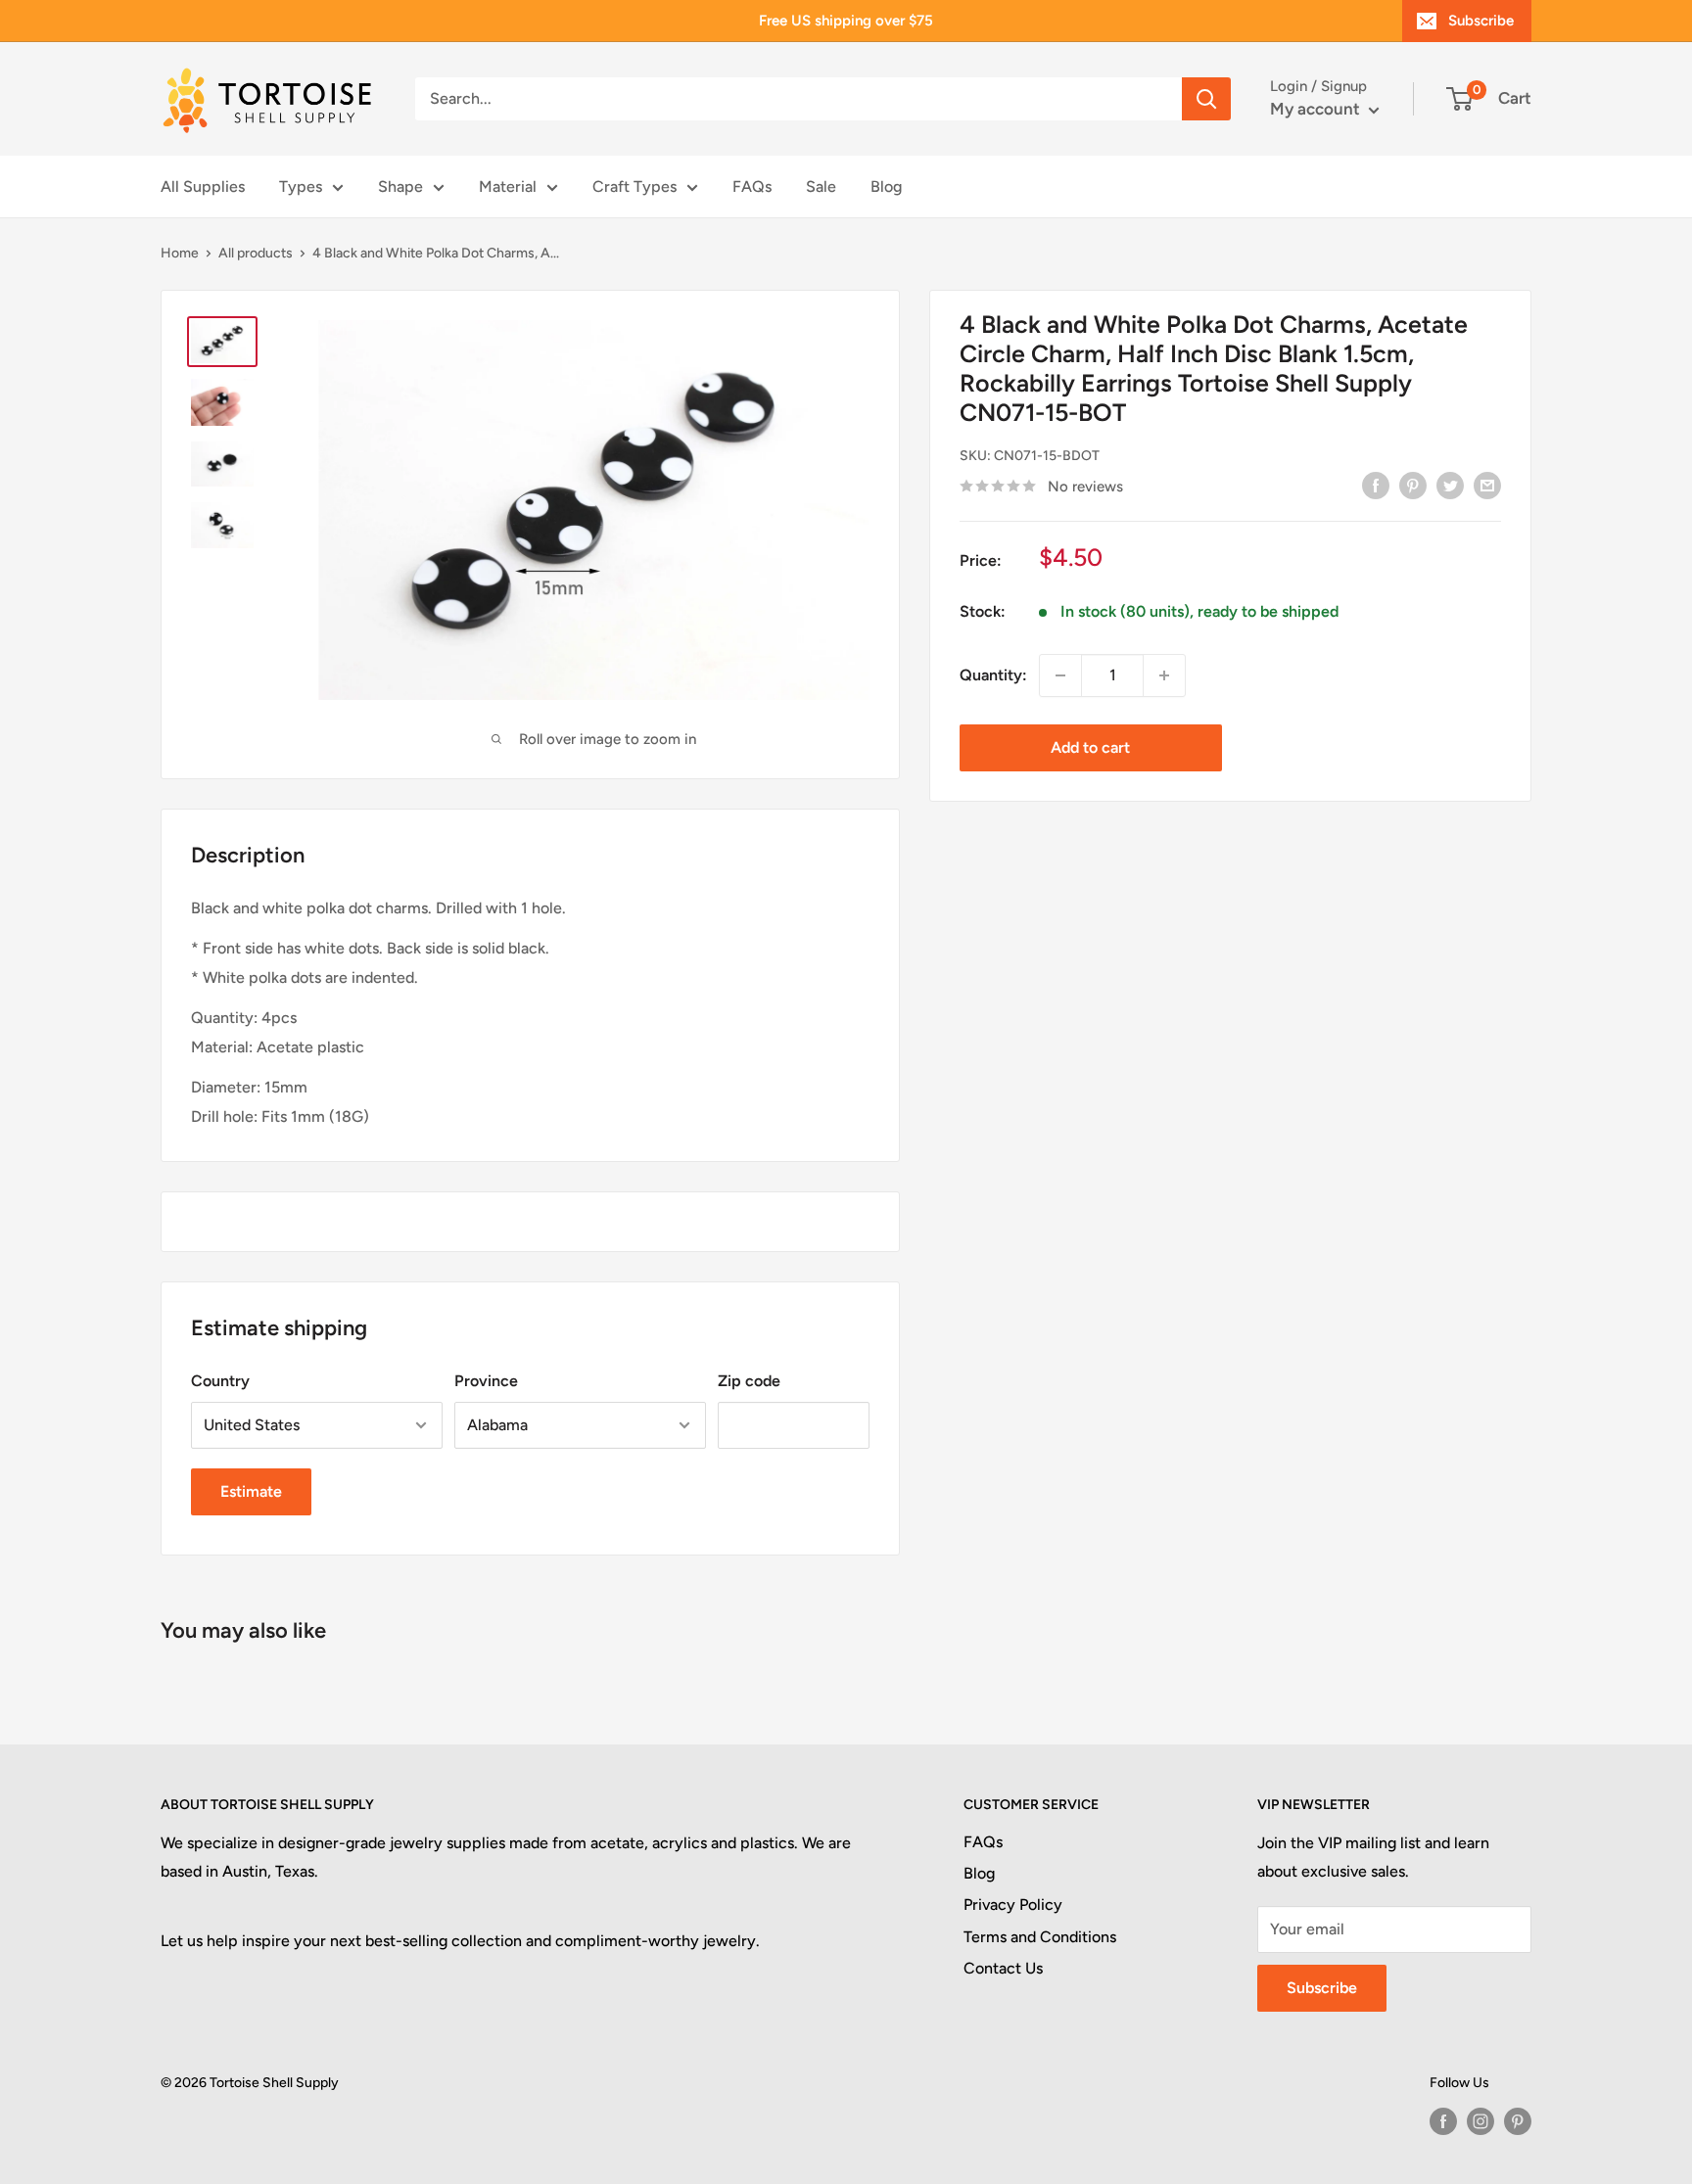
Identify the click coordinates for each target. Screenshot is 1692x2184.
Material (508, 186)
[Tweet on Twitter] (1450, 485)
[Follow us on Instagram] (1480, 2121)
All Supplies (203, 186)
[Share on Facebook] (1376, 485)
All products (256, 253)
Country (220, 1381)
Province (486, 1381)
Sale (821, 186)
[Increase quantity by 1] (1164, 675)
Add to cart (1090, 747)
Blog (886, 186)
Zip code (749, 1381)
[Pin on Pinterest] (1413, 485)
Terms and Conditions (1040, 1937)
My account (1317, 109)
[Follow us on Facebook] (1443, 2121)
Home (180, 253)
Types (301, 186)
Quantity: (993, 675)
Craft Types (634, 186)
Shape (400, 186)
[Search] (1206, 99)
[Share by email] (1487, 485)
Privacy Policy (1013, 1905)
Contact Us (1003, 1968)
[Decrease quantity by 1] (1060, 675)
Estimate (251, 1491)
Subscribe (1481, 21)
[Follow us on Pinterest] (1518, 2121)
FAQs (752, 186)
